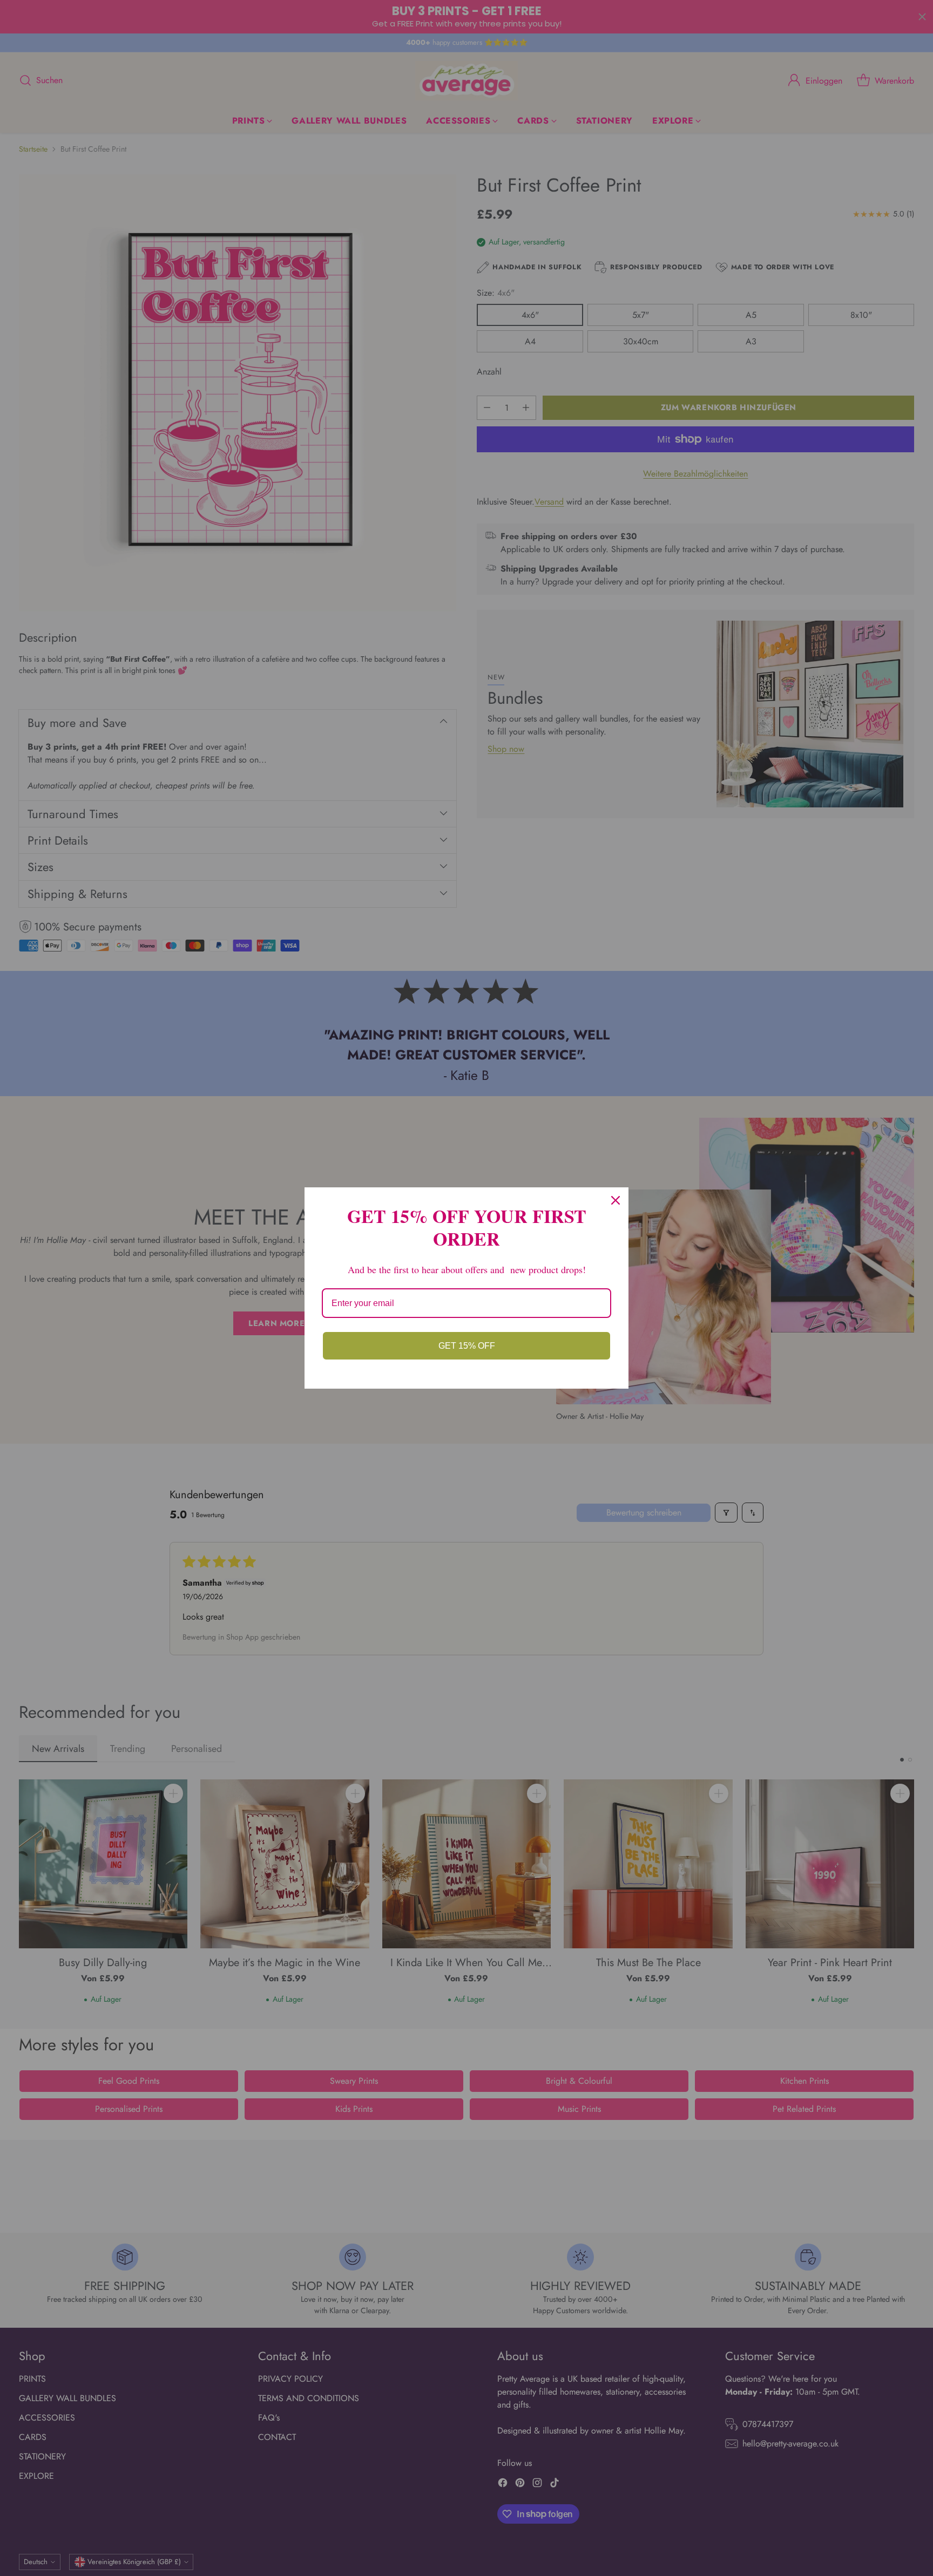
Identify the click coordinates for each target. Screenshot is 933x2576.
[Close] (616, 1200)
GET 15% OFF (467, 1346)
